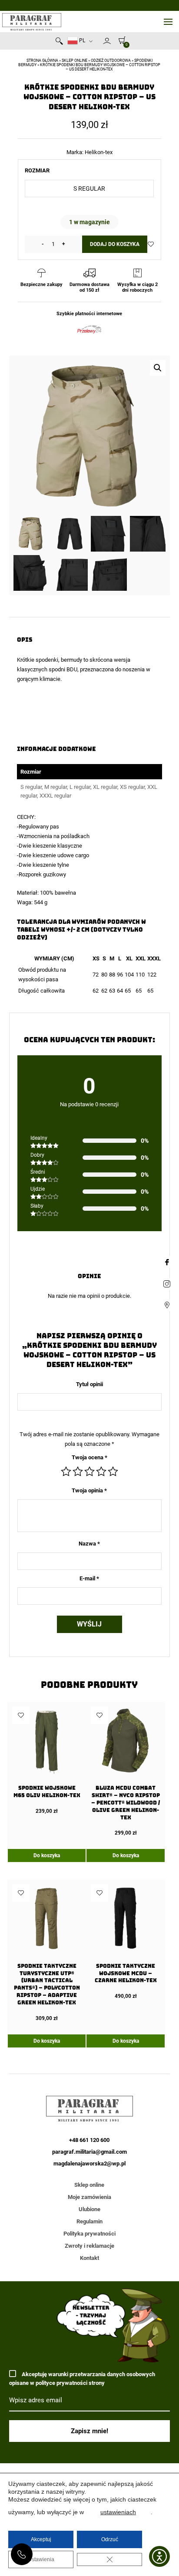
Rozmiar (37, 170)
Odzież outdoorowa (111, 61)
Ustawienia (41, 2559)
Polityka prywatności (89, 2234)
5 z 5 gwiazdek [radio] (113, 1472)
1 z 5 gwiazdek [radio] (66, 1472)
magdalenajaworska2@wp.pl (89, 2164)
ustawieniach (118, 2512)
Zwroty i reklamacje (89, 2246)
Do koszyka (47, 1855)
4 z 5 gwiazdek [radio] (101, 1472)
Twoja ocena (89, 1457)
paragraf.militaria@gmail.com (89, 2152)
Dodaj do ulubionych (151, 244)
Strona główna (42, 61)
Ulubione (89, 2209)
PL (81, 40)
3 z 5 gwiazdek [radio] (89, 1472)
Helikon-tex (99, 152)
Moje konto (107, 41)
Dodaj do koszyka (115, 244)
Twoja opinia (89, 1490)
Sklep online (75, 61)
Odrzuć (110, 2539)
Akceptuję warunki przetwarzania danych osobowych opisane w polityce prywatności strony (82, 2379)
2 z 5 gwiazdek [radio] (78, 1472)
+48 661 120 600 (22, 2554)
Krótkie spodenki (38, 660)
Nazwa (89, 1544)
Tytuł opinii (89, 1384)
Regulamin (89, 2221)
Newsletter (99, 43)
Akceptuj (41, 2539)
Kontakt (89, 2258)
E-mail (89, 1578)
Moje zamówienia (89, 2197)
